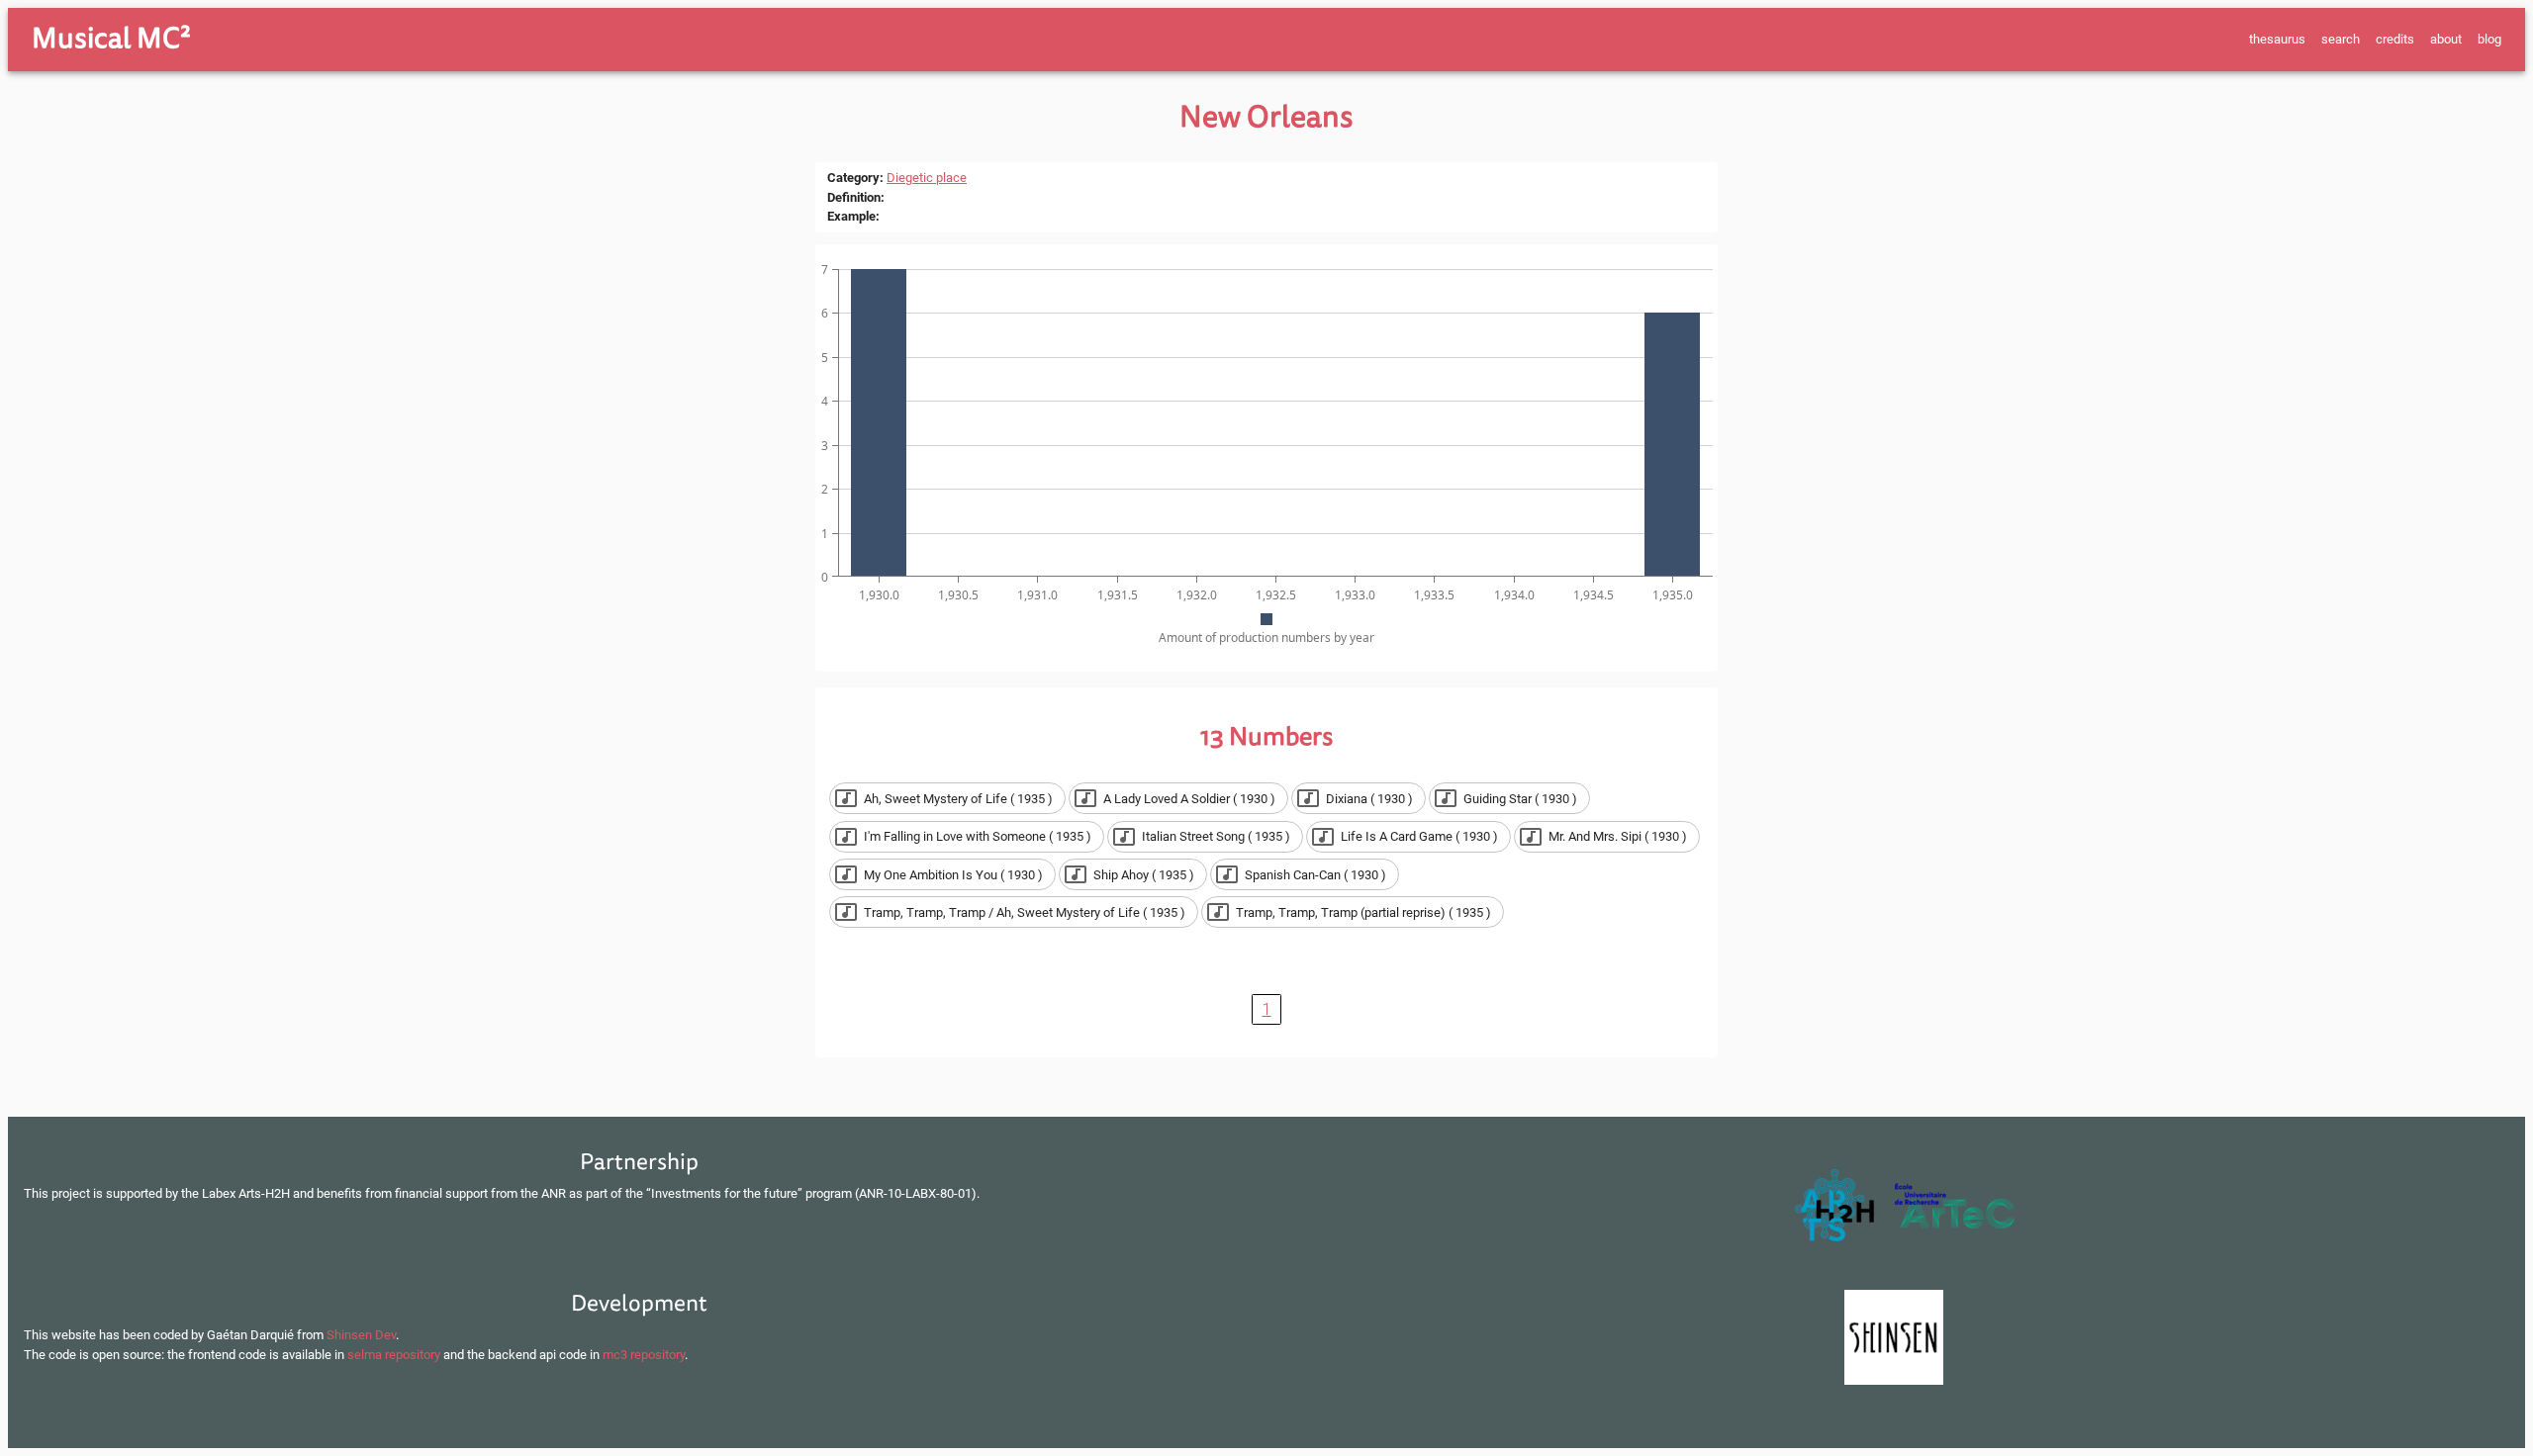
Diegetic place (927, 178)
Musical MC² (111, 39)
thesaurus (2277, 39)
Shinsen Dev (361, 1335)
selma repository (394, 1355)
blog (2489, 39)
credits (2395, 39)
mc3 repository (644, 1355)
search (2341, 39)
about (2446, 39)
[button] (947, 798)
